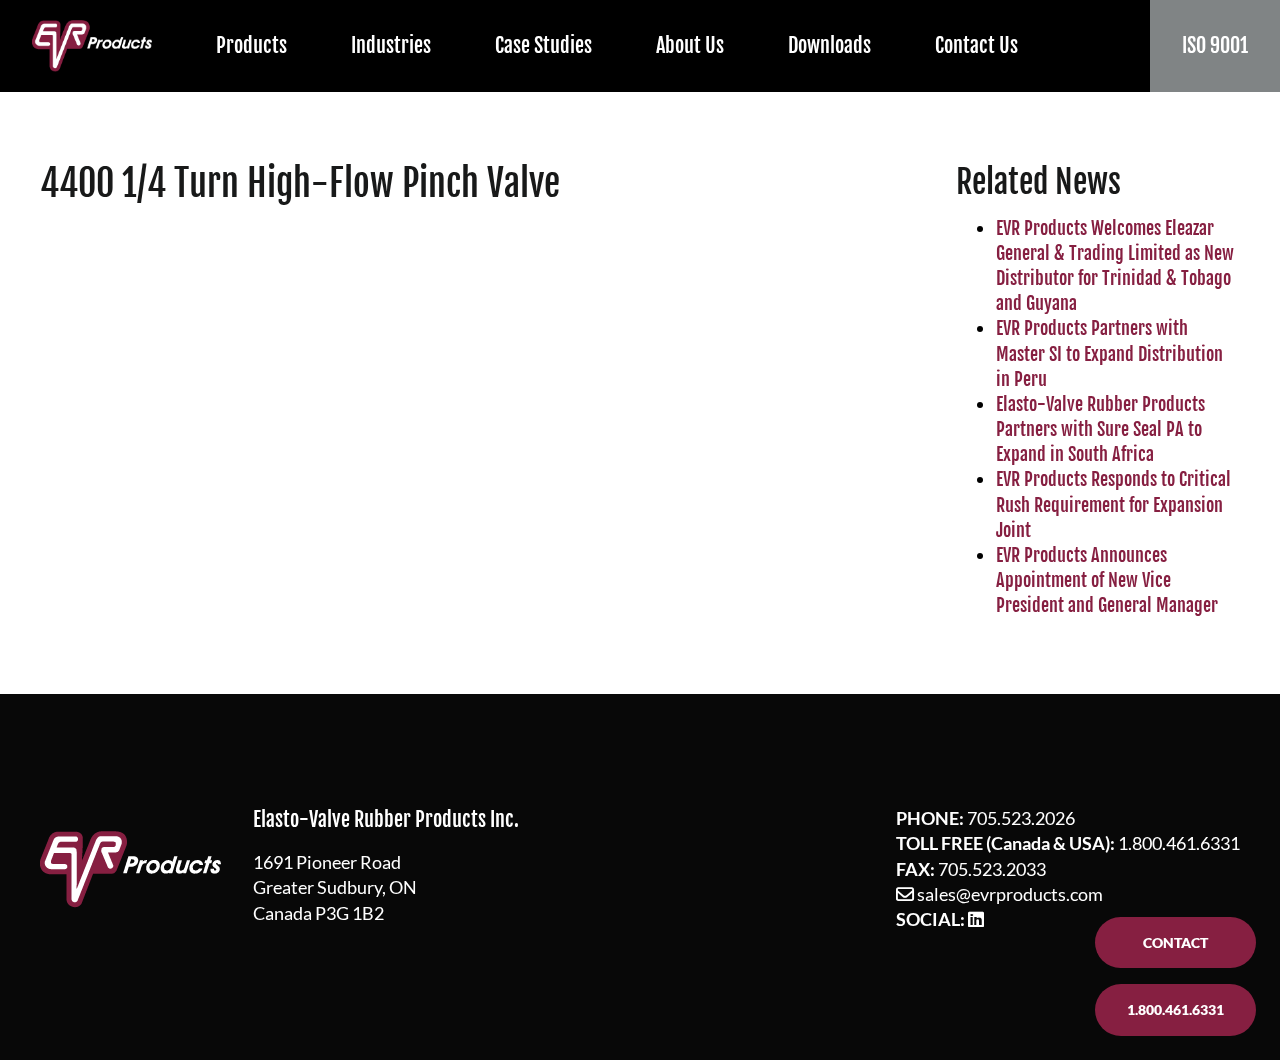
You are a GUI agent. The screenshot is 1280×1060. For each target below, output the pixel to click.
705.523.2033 (992, 869)
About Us (690, 45)
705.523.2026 (1021, 818)
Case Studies (543, 45)
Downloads (829, 45)
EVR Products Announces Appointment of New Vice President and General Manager (1107, 580)
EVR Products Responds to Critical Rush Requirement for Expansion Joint (1113, 504)
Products (251, 45)
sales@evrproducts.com (1010, 894)
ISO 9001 (1215, 45)
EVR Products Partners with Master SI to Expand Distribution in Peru (1109, 353)
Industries (391, 45)
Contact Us (976, 45)
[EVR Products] (92, 45)
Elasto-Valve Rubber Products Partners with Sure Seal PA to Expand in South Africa (1100, 429)
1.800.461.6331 (1179, 843)
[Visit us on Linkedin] (976, 919)
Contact (1175, 942)
